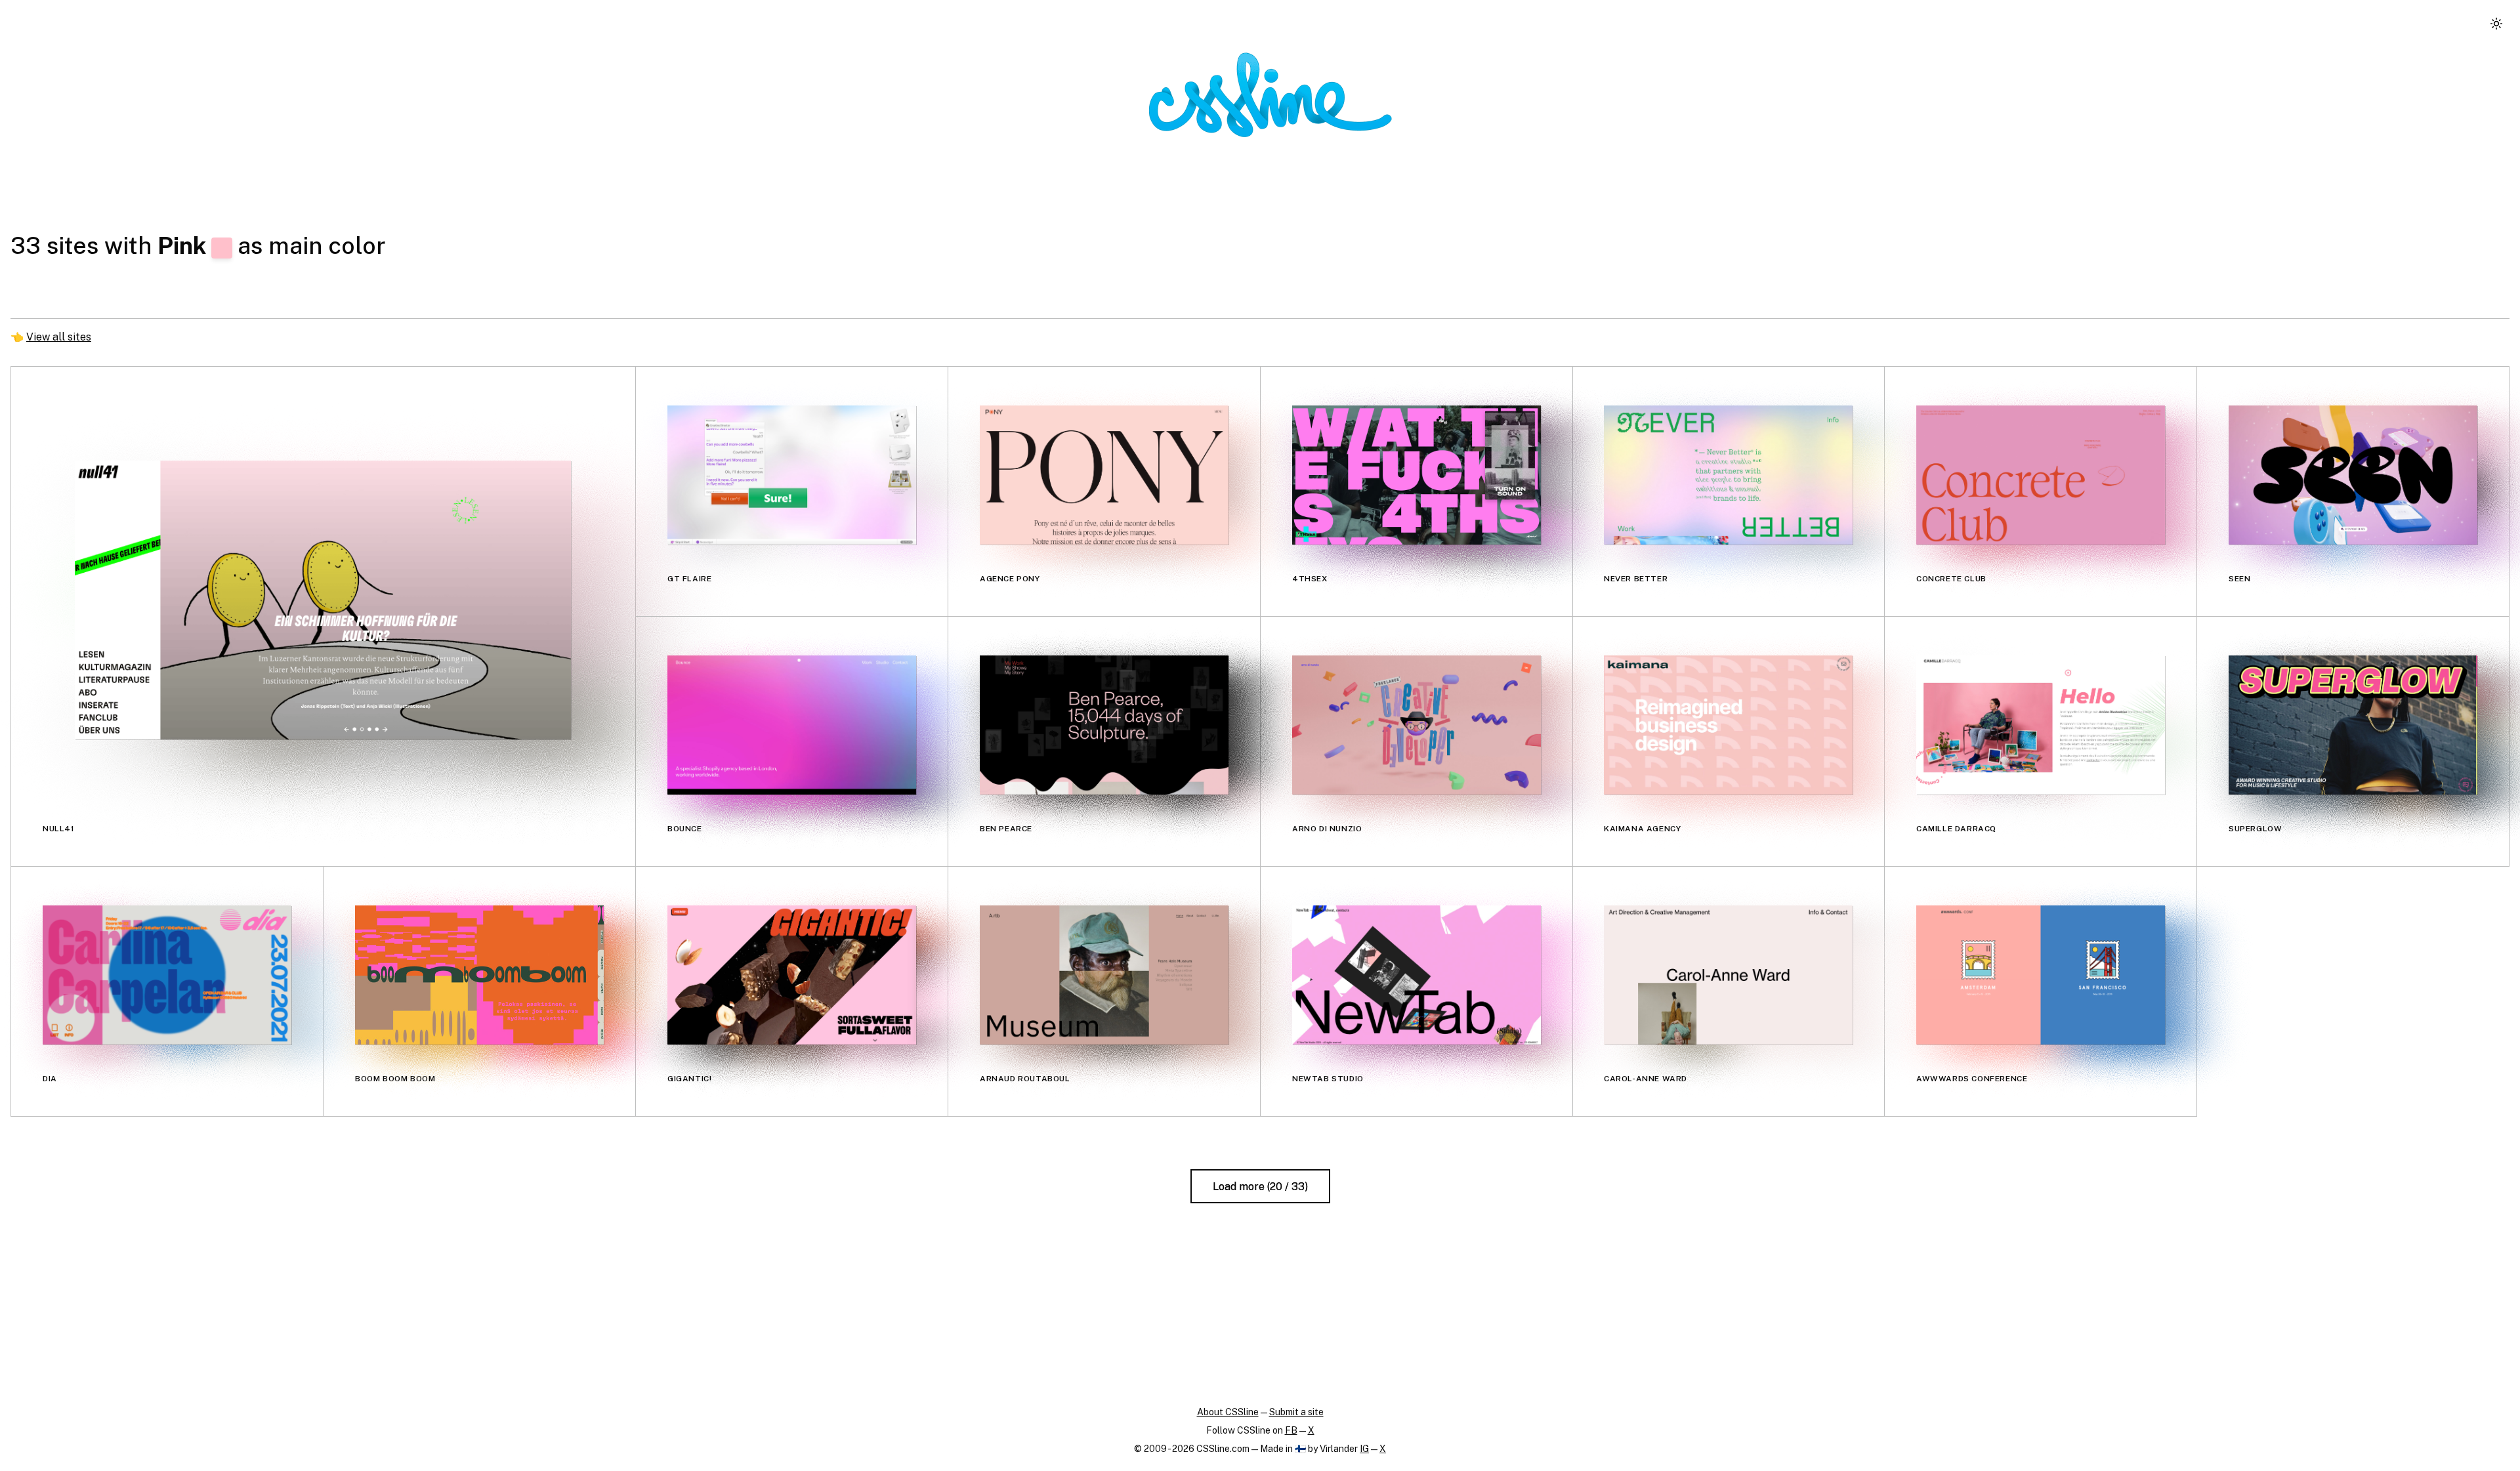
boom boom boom (395, 1079)
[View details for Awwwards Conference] (2041, 975)
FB (1291, 1430)
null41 (59, 829)
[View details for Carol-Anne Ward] (1728, 975)
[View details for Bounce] (792, 725)
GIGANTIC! (689, 1079)
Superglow (2255, 829)
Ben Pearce (1006, 829)
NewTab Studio (1328, 1079)
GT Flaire (689, 579)
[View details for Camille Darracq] (2041, 725)
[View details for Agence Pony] (1104, 475)
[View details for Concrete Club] (2041, 475)
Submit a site (1296, 1412)
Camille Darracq (1956, 829)
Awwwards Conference (1972, 1079)
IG (1364, 1449)
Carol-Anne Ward (1646, 1079)
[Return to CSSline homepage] (1270, 95)
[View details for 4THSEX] (1417, 475)
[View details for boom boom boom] (479, 975)
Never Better (1636, 579)
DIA (50, 1079)
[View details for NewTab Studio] (1417, 975)
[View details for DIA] (167, 975)
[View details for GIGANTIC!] (792, 975)
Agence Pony (1010, 579)
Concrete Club (1951, 579)
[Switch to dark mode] (2496, 24)
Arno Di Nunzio (1327, 829)
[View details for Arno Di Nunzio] (1417, 725)
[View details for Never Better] (1728, 475)
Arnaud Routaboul (1025, 1079)
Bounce (685, 829)
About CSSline (1228, 1412)
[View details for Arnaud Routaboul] (1104, 975)
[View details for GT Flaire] (792, 475)
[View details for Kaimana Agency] (1728, 725)
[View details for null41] (323, 600)
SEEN (2239, 579)
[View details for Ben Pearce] (1104, 725)
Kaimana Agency (1642, 829)
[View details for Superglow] (2353, 725)
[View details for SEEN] (2353, 475)
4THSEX (1310, 579)
